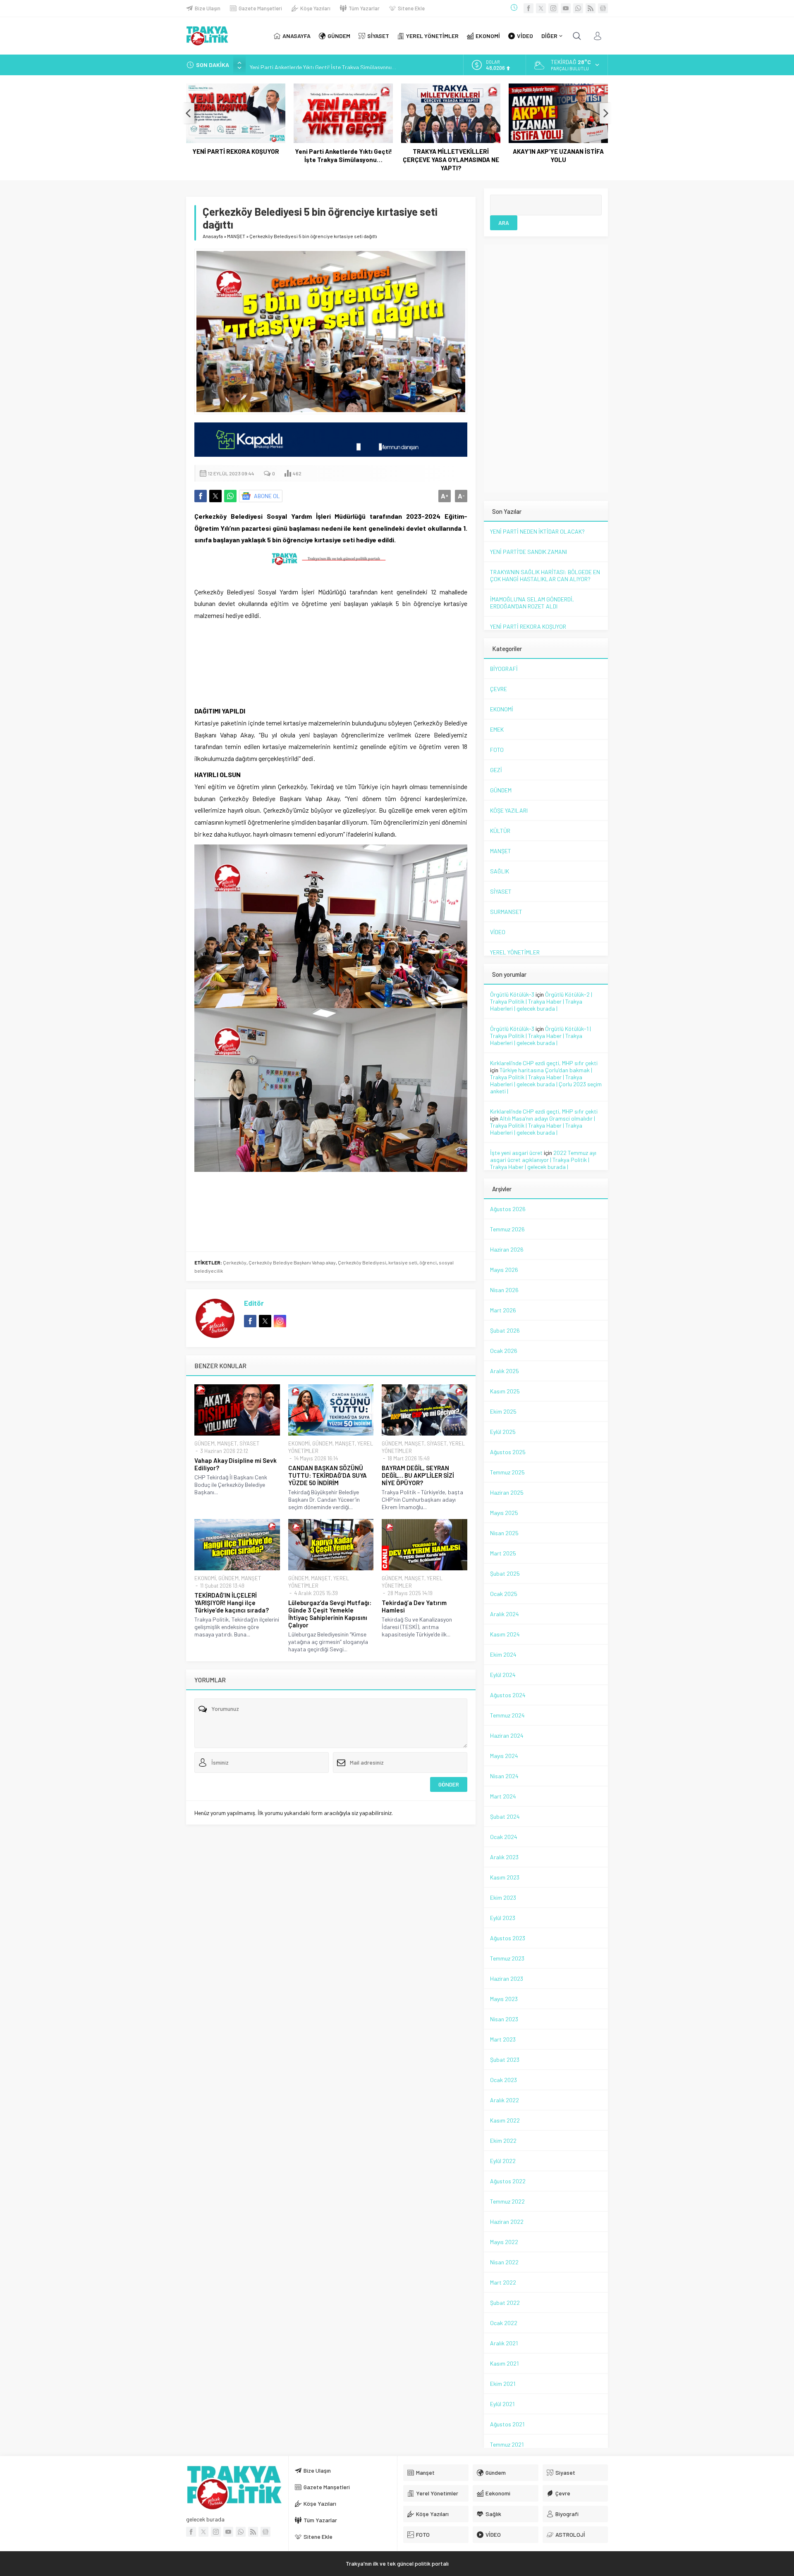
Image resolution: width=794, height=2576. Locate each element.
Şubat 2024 (505, 1816)
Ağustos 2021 (507, 2424)
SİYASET (249, 1443)
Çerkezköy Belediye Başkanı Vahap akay (292, 1262)
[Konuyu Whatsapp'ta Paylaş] (230, 496)
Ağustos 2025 (508, 1452)
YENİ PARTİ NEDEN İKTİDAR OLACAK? (537, 531)
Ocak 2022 (504, 2323)
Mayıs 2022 (504, 2242)
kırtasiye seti (403, 1262)
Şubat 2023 (505, 2060)
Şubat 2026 (505, 1330)
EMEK (497, 729)
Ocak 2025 (504, 1594)
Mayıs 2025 (504, 1513)
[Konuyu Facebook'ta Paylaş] (201, 496)
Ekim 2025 (503, 1411)
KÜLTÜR (500, 831)
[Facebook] (529, 8)
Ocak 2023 (503, 2080)
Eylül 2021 (502, 2404)
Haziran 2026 (507, 1249)
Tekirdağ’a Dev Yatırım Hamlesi (414, 1606)
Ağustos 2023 (508, 1938)
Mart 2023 (503, 2039)
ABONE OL (267, 496)
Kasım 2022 (505, 2120)
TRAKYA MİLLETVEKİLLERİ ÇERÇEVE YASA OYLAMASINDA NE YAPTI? (451, 160)
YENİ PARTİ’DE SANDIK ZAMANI (529, 552)
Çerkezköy (235, 1262)
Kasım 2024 (505, 1634)
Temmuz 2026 (507, 1229)
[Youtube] (566, 8)
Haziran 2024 (507, 1735)
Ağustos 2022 (508, 2181)
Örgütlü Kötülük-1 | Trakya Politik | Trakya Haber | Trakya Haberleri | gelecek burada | (540, 1036)
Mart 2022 (503, 2282)
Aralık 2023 (504, 1857)
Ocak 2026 (504, 1351)
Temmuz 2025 (507, 1472)
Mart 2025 (503, 1553)
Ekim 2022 (503, 2141)
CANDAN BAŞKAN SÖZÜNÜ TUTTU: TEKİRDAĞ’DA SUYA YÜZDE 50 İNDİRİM (328, 1475)
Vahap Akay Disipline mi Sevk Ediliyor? (236, 1464)
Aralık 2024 (505, 1614)
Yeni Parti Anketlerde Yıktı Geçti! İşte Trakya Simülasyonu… (323, 65)
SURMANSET (506, 912)
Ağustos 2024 (508, 1695)
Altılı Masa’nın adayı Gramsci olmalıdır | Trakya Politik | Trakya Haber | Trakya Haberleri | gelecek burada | (543, 1125)
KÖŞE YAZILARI (509, 810)
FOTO (497, 750)
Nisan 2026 (504, 1290)
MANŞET (236, 236)
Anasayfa (213, 236)
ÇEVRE (499, 689)
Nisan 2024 (504, 1776)
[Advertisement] (136, 165)
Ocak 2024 (504, 1837)
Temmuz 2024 (507, 1715)
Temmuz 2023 (507, 1958)
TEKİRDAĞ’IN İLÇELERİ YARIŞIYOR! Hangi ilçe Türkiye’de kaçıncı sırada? (232, 1603)
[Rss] (591, 8)
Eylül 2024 (503, 1675)
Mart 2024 (503, 1796)
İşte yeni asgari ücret (516, 1153)
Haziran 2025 (507, 1492)
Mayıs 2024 (504, 1756)
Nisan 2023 (504, 2019)
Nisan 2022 (504, 2262)
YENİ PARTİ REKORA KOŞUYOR (236, 151)
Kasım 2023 (505, 1877)
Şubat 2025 (505, 1573)
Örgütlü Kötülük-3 (512, 994)
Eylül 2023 (503, 1918)
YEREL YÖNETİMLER (515, 952)
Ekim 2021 (503, 2384)
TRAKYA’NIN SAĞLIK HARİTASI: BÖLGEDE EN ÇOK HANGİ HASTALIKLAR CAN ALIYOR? (545, 575)
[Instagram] (553, 8)
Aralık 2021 (504, 2343)
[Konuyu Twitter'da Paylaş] (215, 496)
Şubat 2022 (505, 2303)
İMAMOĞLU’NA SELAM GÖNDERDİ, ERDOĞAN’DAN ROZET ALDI (532, 603)
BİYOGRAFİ (504, 669)
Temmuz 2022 (507, 2201)
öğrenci (428, 1262)
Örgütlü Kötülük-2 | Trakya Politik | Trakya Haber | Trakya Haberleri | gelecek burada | (541, 1001)
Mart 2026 (503, 1310)
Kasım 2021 (504, 2363)
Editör (254, 1303)
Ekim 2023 (503, 1897)
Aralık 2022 (505, 2100)
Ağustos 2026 (508, 1209)
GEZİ (496, 770)
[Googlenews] (603, 8)
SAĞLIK (500, 871)
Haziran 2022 (507, 2222)
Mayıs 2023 (504, 1999)
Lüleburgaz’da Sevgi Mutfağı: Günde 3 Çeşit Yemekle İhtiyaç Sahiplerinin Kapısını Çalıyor (330, 1614)
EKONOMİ (299, 1443)
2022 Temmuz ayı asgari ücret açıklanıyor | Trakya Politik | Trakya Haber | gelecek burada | (543, 1160)
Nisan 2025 (504, 1533)
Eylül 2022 (503, 2161)
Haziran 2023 (507, 1979)
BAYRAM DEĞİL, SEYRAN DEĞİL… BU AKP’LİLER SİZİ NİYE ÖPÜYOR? (418, 1475)
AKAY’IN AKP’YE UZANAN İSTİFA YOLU (558, 155)
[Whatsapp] (578, 8)
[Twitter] (541, 8)
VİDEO (498, 932)
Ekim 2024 (503, 1654)
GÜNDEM (204, 1443)
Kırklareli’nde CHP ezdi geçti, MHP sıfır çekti (544, 1063)
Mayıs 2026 (504, 1270)
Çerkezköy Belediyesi (362, 1262)
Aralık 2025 (505, 1371)
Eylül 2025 (503, 1432)
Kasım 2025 (505, 1391)
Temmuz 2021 (507, 2444)
